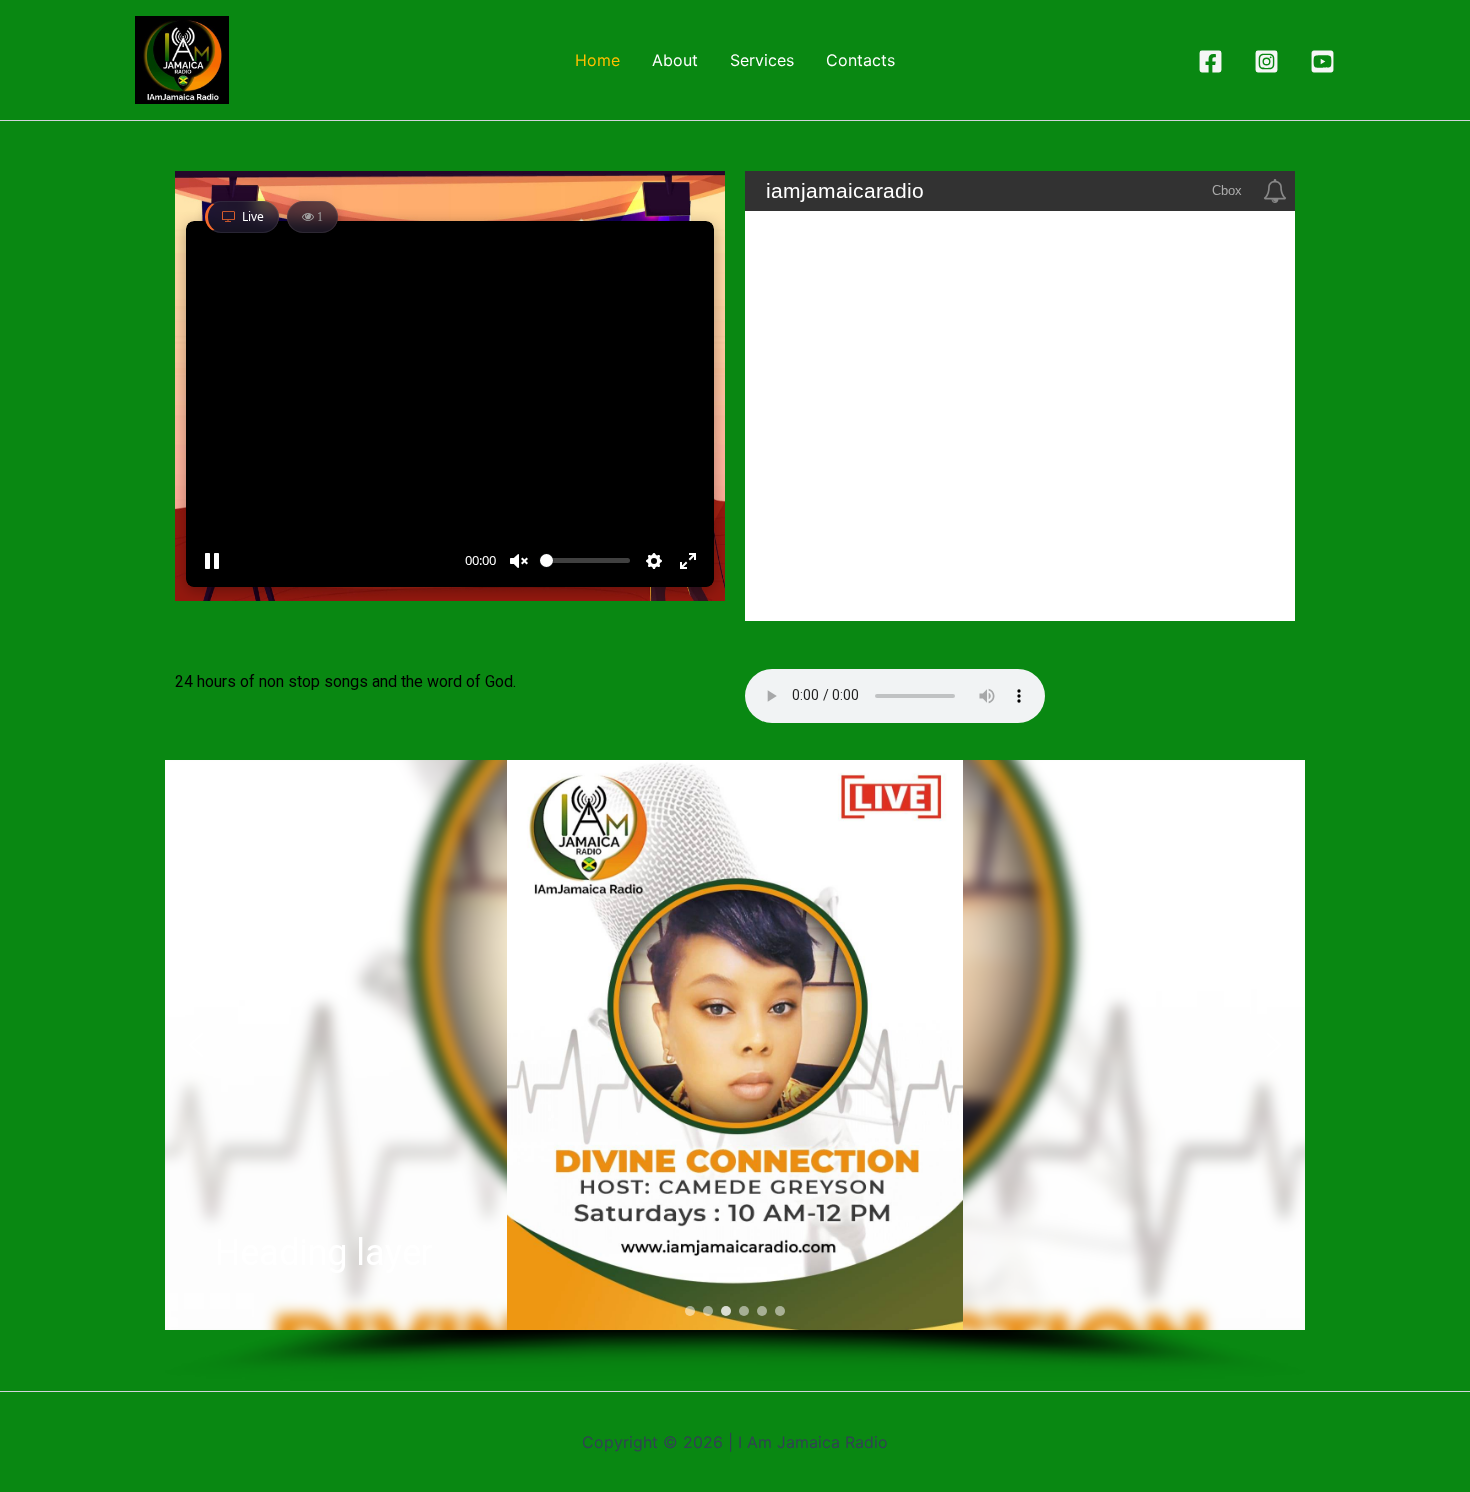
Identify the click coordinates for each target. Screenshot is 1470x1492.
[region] (735, 1070)
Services (762, 60)
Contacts (860, 60)
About (675, 60)
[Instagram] (1266, 61)
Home (597, 60)
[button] (196, 1045)
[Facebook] (1210, 61)
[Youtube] (1322, 61)
